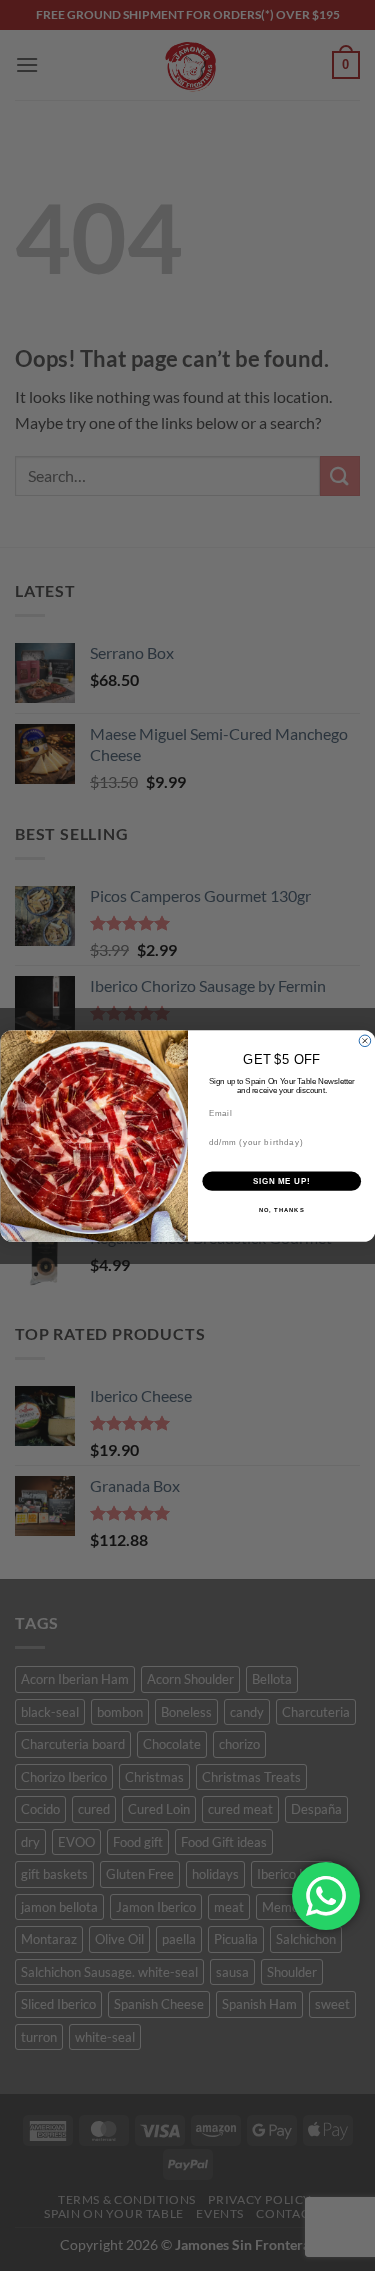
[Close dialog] (365, 1041)
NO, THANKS (281, 1209)
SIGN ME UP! (281, 1181)
